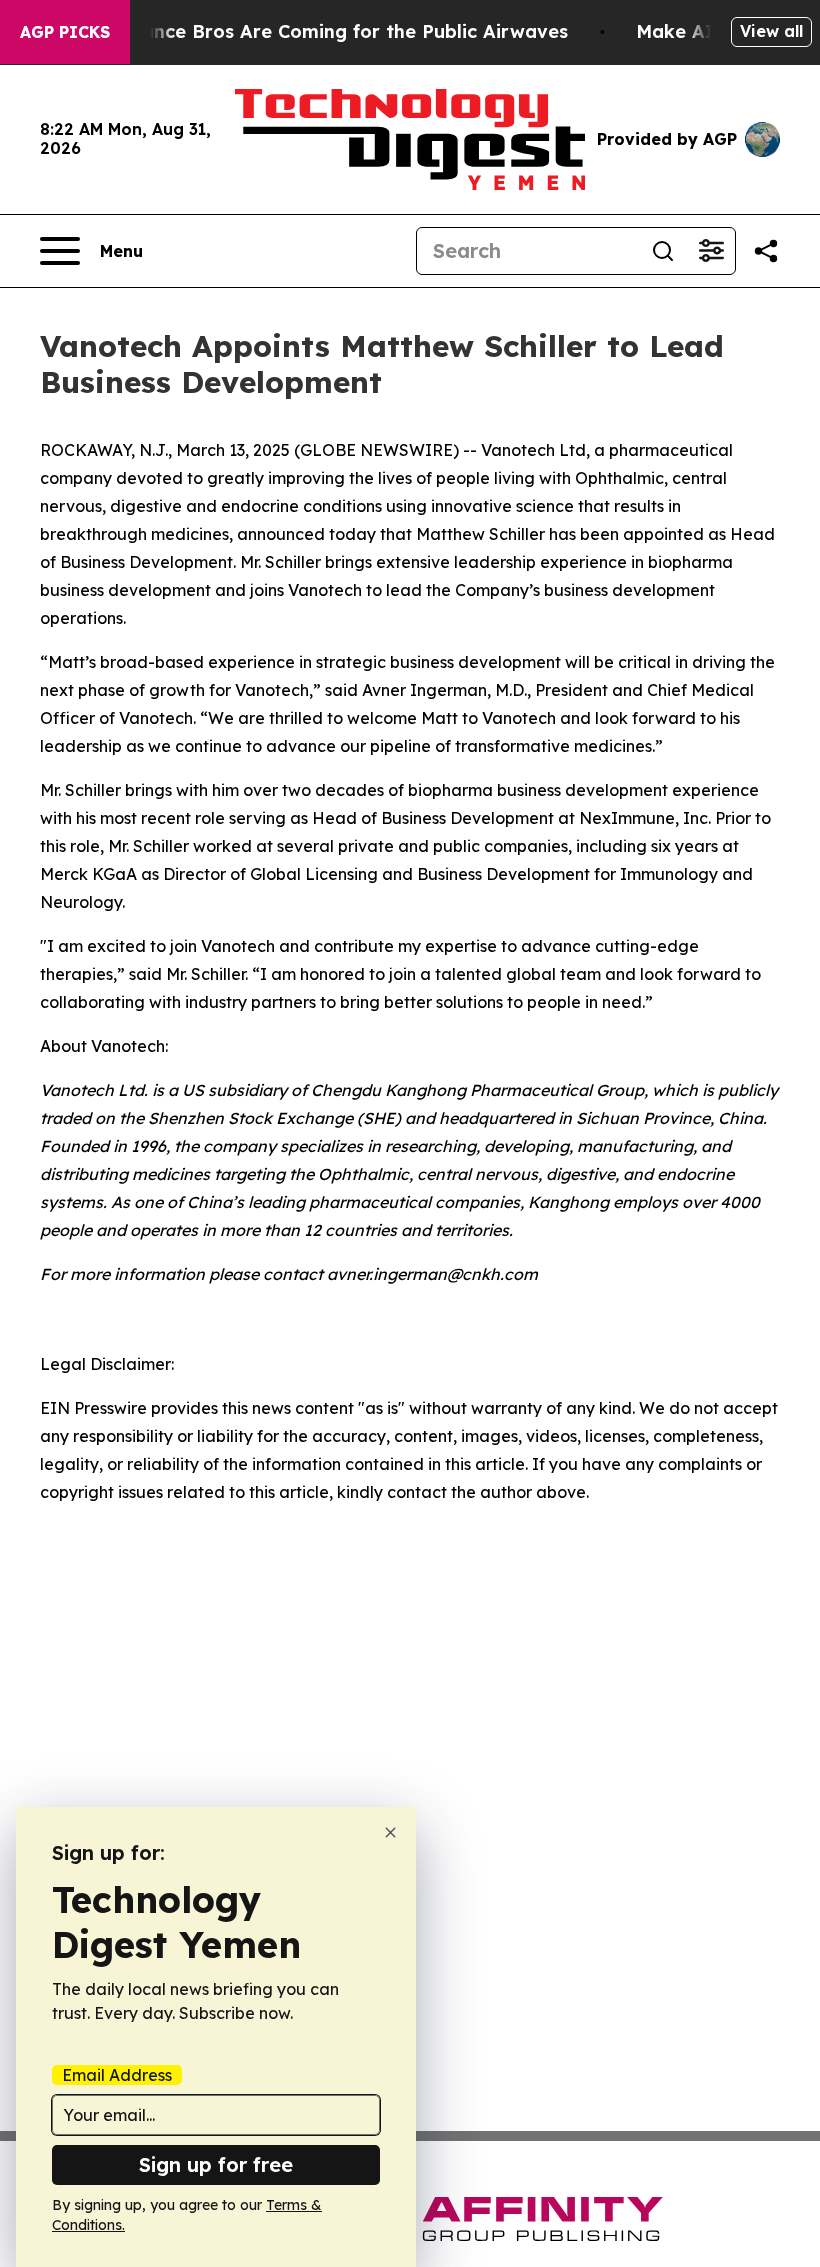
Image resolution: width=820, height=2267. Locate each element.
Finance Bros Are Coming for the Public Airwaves (341, 31)
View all (771, 31)
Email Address (117, 2075)
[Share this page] (766, 251)
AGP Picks (65, 32)
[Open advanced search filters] (711, 251)
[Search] (663, 251)
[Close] (390, 1832)
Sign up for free (216, 2164)
